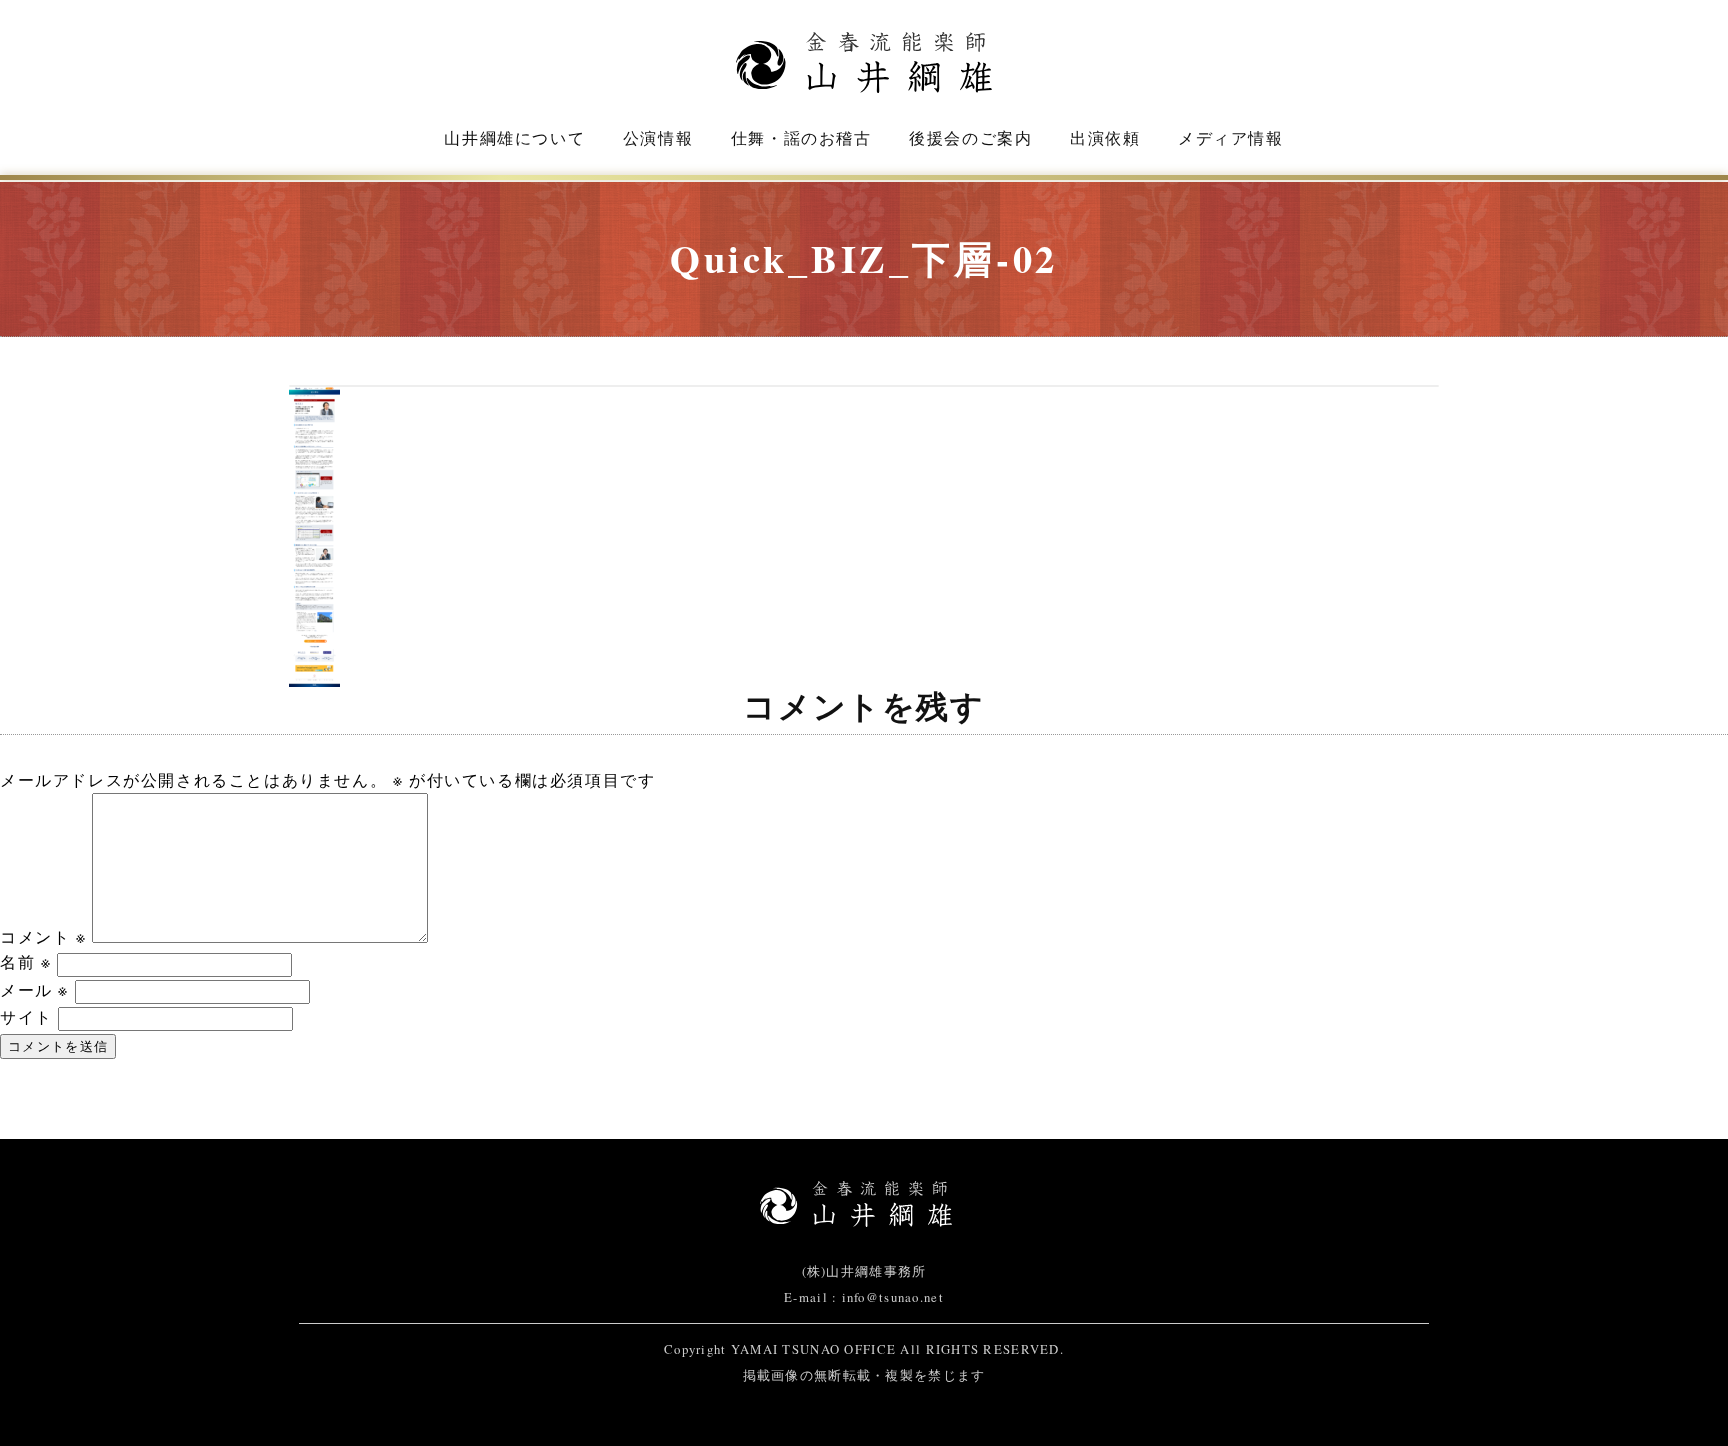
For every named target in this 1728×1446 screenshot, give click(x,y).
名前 (25, 961)
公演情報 (658, 137)
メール (34, 989)
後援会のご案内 (970, 137)
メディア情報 (1231, 137)
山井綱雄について (514, 137)
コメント (43, 936)
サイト (26, 1016)
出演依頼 (1105, 137)
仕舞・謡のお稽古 (801, 137)
